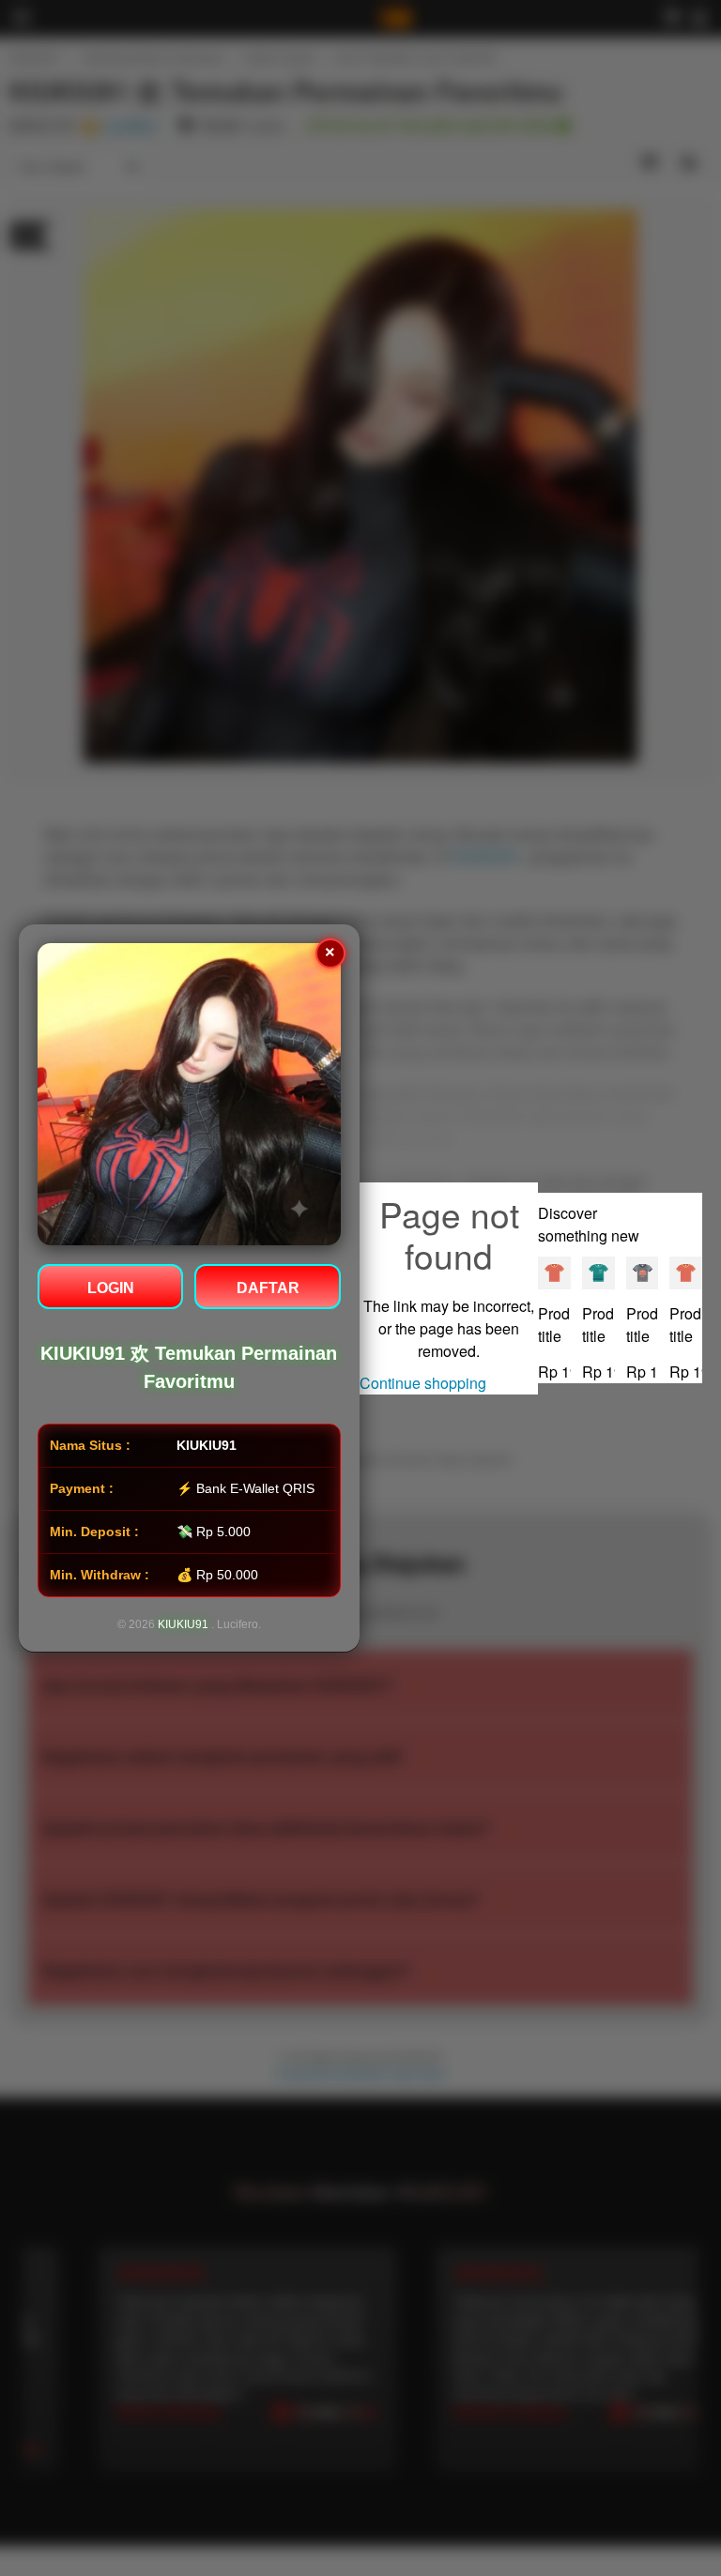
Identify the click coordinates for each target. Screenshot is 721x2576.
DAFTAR (268, 1288)
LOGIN (111, 1288)
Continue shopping (423, 1383)
